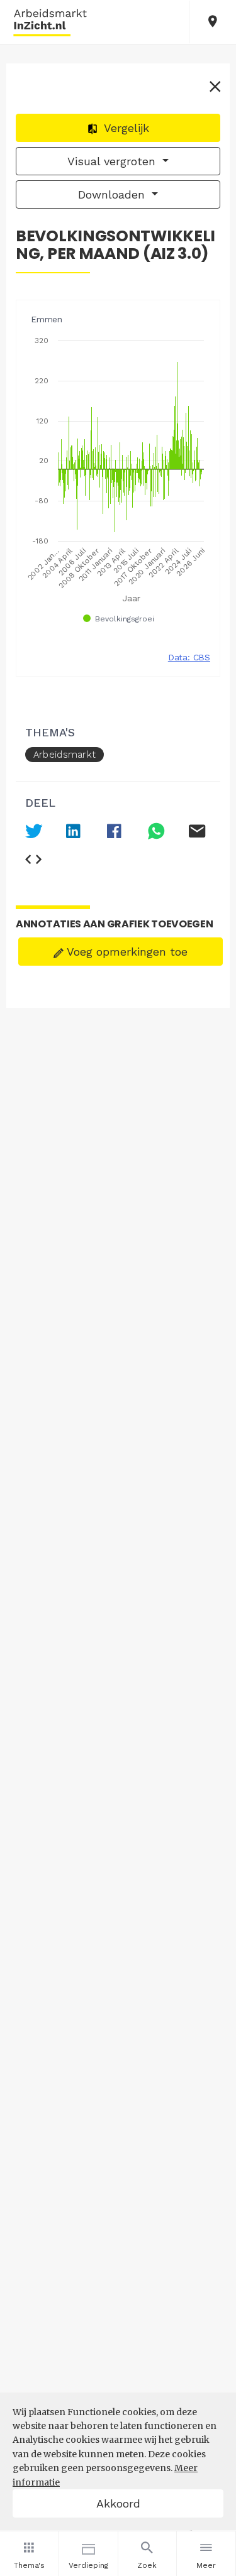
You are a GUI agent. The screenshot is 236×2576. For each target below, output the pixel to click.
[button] (213, 22)
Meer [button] (206, 2565)
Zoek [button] (147, 2565)
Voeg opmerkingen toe (126, 952)
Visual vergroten (113, 161)
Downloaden (113, 194)
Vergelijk (125, 128)
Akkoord (118, 2503)
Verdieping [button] (88, 2565)
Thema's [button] (29, 2565)
